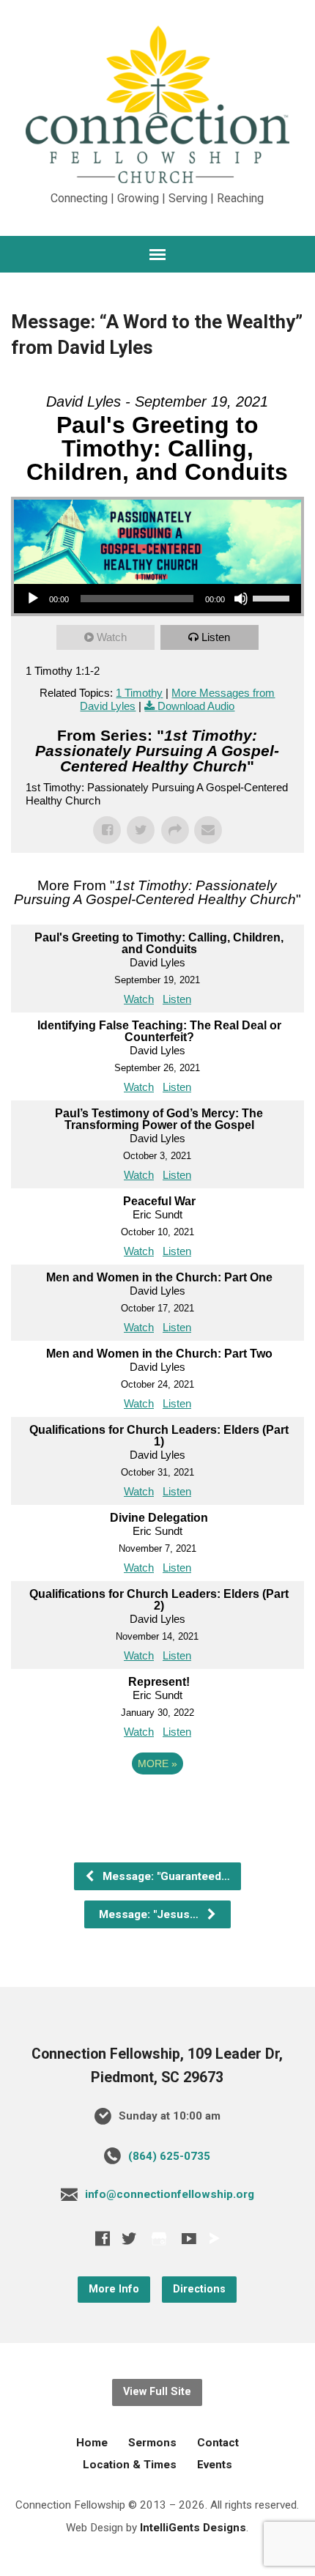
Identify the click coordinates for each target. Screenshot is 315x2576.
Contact (218, 2443)
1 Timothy (139, 693)
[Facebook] (103, 2238)
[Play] (33, 599)
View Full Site (157, 2392)
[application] (157, 599)
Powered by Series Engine (157, 1804)
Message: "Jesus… (150, 1914)
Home (92, 2443)
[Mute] (241, 599)
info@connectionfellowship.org (170, 2194)
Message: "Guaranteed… (165, 1876)
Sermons (152, 2443)
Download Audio (196, 706)
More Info (114, 2289)
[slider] (273, 597)
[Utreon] (214, 2238)
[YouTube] (189, 2238)
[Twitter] (129, 2238)
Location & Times (130, 2465)
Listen (216, 637)
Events (215, 2465)
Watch (112, 637)
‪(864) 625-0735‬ (169, 2156)
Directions (199, 2289)
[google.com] (159, 2239)
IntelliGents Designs (193, 2528)
